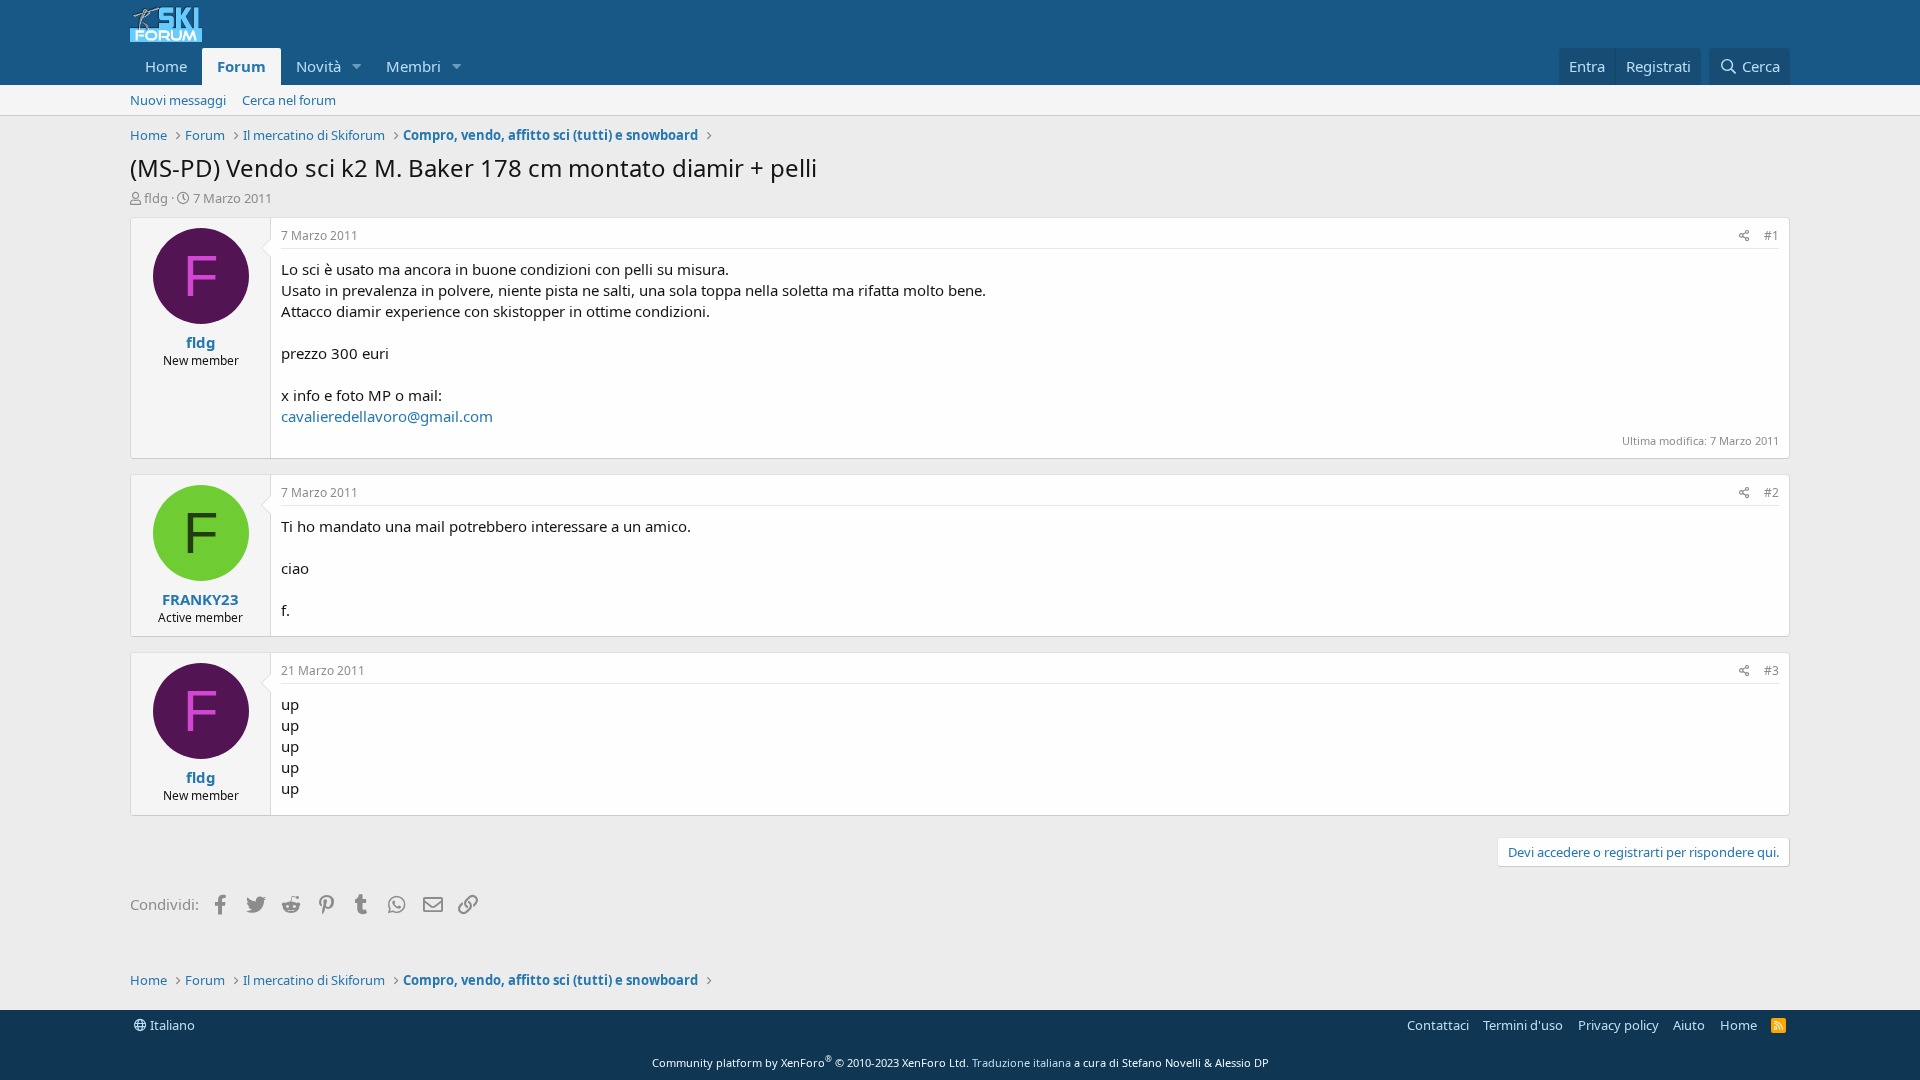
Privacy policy (1618, 1025)
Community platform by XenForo (810, 1062)
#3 (1771, 670)
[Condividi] (1744, 236)
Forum (241, 66)
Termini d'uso (1523, 1025)
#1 (1771, 235)
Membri (413, 66)
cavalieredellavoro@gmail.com (387, 416)
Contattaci (1438, 1025)
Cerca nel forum (289, 100)
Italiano (171, 1025)
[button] (357, 66)
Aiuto (1689, 1025)
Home (166, 66)
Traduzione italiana (1021, 1062)
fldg (156, 198)
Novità (318, 66)
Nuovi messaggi (178, 100)
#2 (1771, 492)
